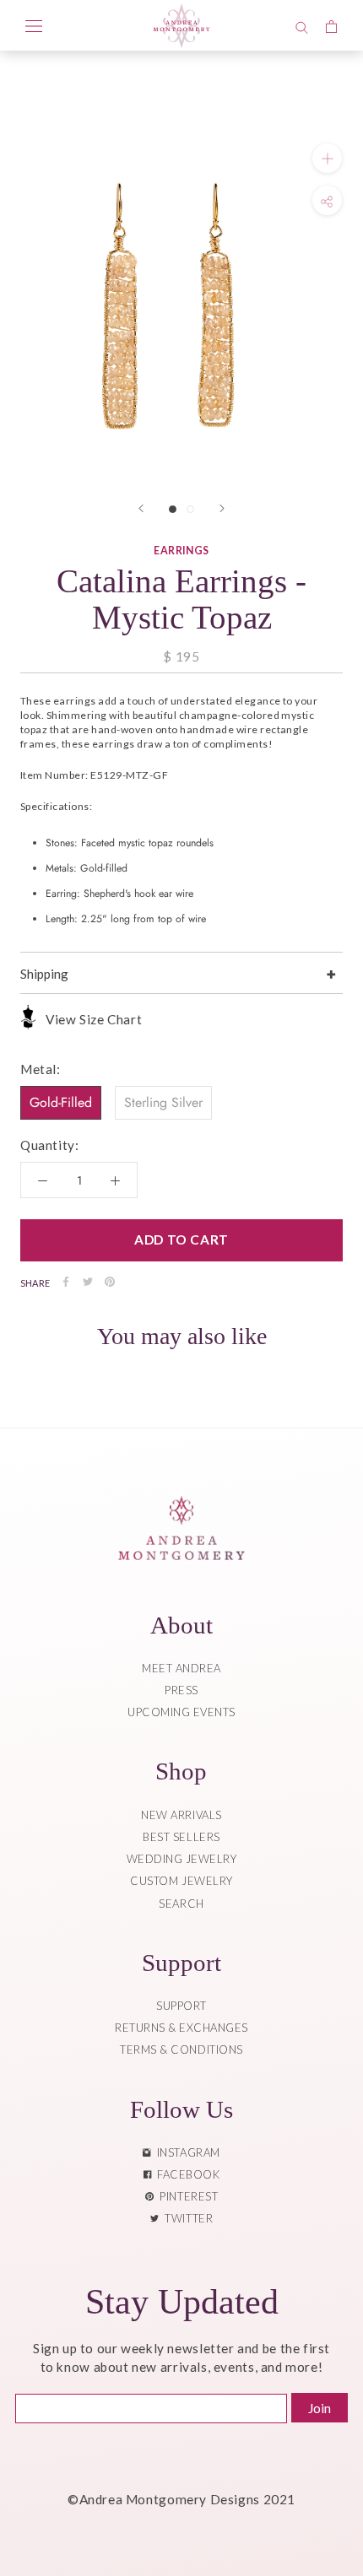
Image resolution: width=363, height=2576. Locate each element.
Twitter (186, 2218)
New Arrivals (181, 1815)
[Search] (302, 25)
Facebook (185, 2174)
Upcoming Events (181, 1712)
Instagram (186, 2152)
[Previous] (141, 508)
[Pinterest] (110, 1282)
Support (181, 2006)
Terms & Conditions (181, 2049)
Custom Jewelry (181, 1881)
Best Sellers (181, 1837)
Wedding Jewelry (182, 1859)
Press (181, 1690)
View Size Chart (94, 1019)
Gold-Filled (61, 1102)
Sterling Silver (163, 1102)
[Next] (222, 508)
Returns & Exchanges (181, 2028)
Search (181, 1904)
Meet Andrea (181, 1668)
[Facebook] (66, 1282)
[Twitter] (88, 1282)
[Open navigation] (34, 25)
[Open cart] (331, 25)
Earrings (181, 551)
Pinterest (186, 2196)
